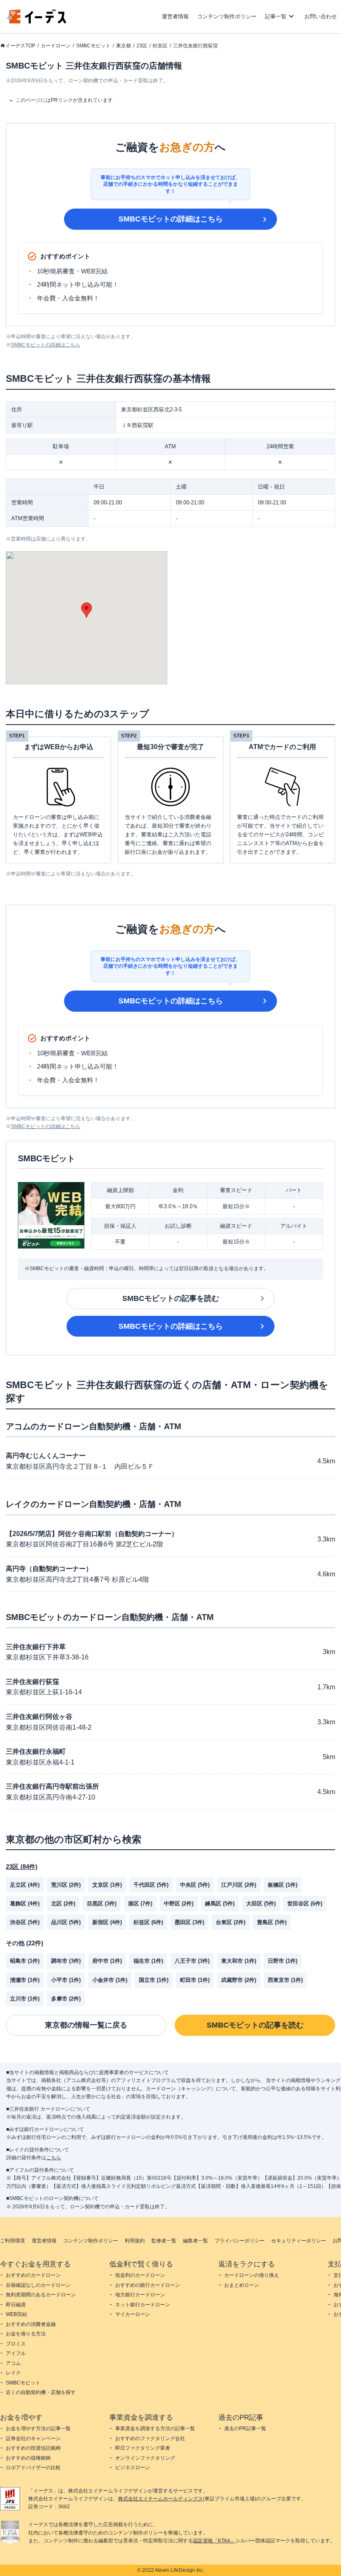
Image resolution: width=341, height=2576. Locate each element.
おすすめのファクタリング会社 (150, 2438)
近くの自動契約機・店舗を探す (41, 2392)
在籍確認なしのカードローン (38, 2285)
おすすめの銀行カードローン (148, 2285)
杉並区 (160, 46)
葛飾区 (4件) (25, 1904)
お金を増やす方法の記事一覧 (38, 2429)
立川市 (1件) (25, 1999)
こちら (54, 2158)
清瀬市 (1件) (25, 1980)
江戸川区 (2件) (239, 1885)
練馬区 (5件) (220, 1904)
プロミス (16, 2344)
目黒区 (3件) (102, 1904)
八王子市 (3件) (192, 1961)
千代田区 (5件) (151, 1885)
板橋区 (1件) (283, 1885)
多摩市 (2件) (66, 1999)
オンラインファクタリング (145, 2458)
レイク (13, 2373)
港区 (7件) (140, 1904)
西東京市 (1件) (285, 1980)
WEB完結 (16, 2314)
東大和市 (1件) (239, 1961)
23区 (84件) (22, 1867)
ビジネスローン (133, 2468)
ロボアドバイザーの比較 (33, 2468)
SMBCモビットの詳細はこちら (171, 219)
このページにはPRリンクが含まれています (64, 100)
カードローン (56, 46)
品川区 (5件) (66, 1922)
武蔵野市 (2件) (239, 1980)
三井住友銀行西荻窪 (195, 46)
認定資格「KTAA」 (214, 2541)
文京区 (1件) (107, 1885)
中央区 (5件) (195, 1885)
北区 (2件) (63, 1904)
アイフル (16, 2353)
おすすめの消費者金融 (31, 2324)
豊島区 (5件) (272, 1922)
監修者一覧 (164, 2241)
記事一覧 (276, 16)
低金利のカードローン (140, 2275)
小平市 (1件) (66, 1980)
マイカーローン (133, 2314)
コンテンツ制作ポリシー (227, 16)
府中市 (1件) (107, 1961)
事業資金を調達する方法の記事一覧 (155, 2429)
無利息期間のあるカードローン (41, 2295)
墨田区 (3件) (189, 1922)
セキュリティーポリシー (299, 2241)
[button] (86, 610)
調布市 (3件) (66, 1961)
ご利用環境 (12, 2241)
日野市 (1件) (283, 1961)
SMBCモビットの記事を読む (171, 1298)
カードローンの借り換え (252, 2275)
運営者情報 (175, 16)
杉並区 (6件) (148, 1922)
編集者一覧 (195, 2241)
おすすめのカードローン (33, 2275)
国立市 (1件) (154, 1980)
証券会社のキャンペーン (33, 2438)
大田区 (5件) (261, 1904)
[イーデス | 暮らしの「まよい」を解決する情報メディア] (37, 21)
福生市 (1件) (148, 1961)
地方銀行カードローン (140, 2295)
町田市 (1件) (195, 1980)
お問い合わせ (321, 16)
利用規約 (135, 2241)
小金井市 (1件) (110, 1980)
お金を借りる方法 (26, 2334)
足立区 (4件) (25, 1885)
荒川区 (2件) (66, 1885)
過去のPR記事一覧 (245, 2429)
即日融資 (16, 2305)
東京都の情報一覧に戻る (86, 2025)
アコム (13, 2363)
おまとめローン (242, 2285)
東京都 (124, 46)
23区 (142, 46)
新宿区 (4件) (107, 1922)
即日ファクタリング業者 (143, 2448)
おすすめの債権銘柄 (28, 2458)
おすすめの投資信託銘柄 (33, 2448)
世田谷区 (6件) (305, 1904)
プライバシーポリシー (240, 2241)
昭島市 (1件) (25, 1961)
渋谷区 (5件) (25, 1922)
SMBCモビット (93, 46)
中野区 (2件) (179, 1904)
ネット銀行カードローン (143, 2305)
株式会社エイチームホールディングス (161, 2499)
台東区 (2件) (231, 1922)
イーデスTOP (20, 46)
